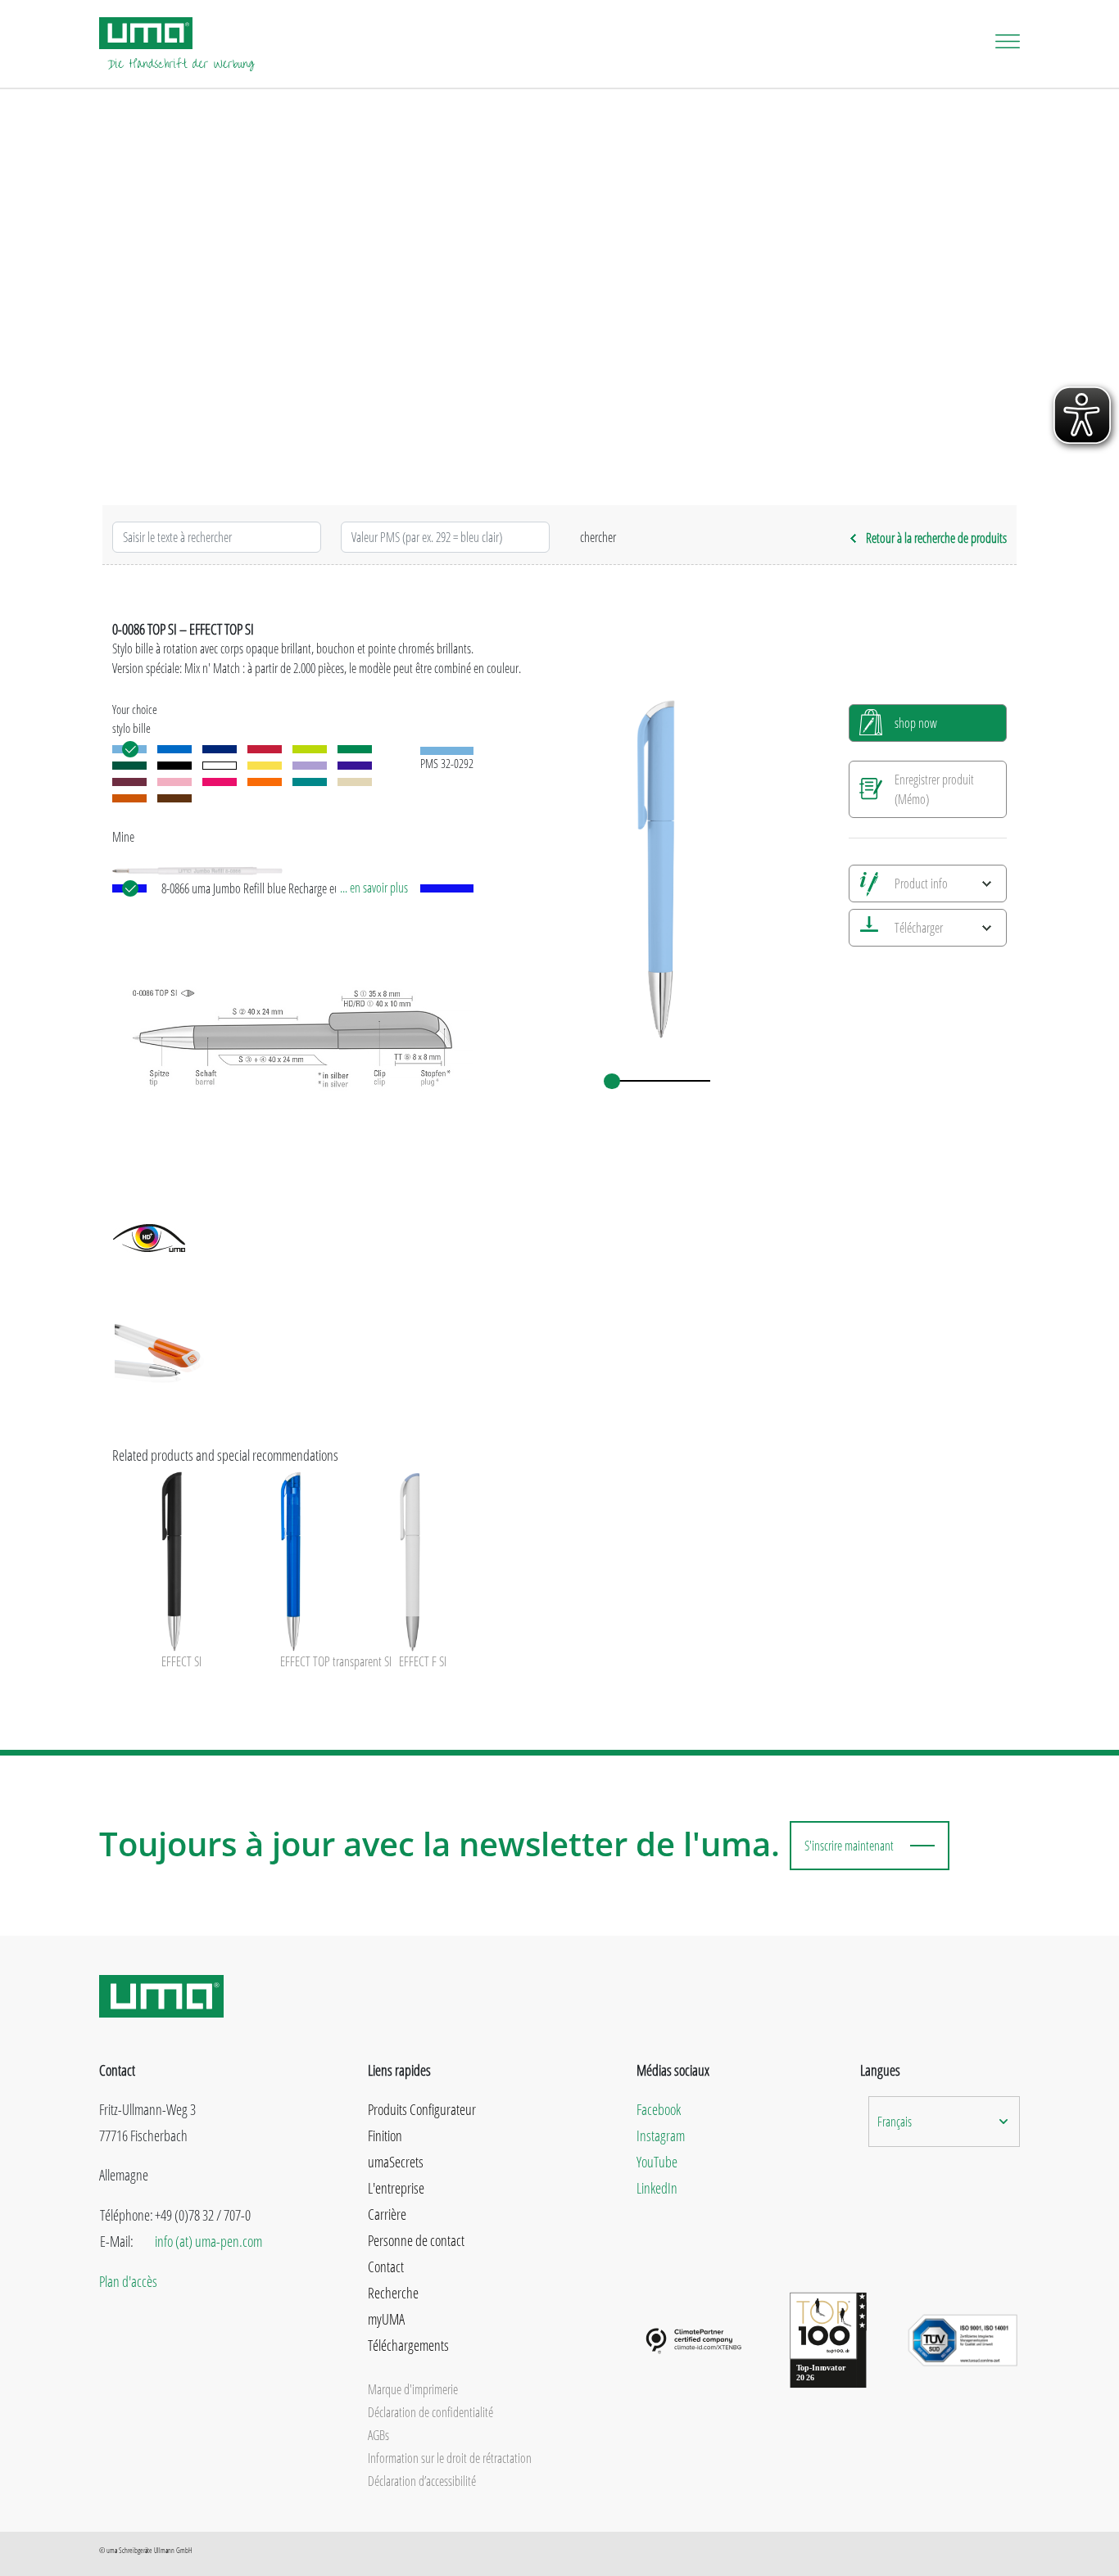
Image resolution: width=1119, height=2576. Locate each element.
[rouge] (265, 749)
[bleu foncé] (220, 749)
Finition (385, 2135)
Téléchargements (408, 2345)
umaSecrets (396, 2162)
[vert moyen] (355, 749)
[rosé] (174, 782)
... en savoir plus (374, 888)
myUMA (386, 2319)
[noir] (174, 766)
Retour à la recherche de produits (936, 538)
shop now (916, 723)
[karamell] (129, 798)
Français (895, 2122)
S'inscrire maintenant (849, 1846)
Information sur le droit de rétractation (450, 2458)
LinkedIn (657, 2188)
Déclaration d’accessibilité (422, 2481)
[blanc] (220, 766)
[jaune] (265, 766)
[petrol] (310, 782)
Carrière (387, 2214)
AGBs (378, 2435)
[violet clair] (310, 766)
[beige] (355, 782)
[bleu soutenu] (174, 749)
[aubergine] (129, 782)
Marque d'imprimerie (413, 2389)
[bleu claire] (129, 749)
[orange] (265, 782)
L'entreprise (396, 2188)
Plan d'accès (128, 2281)
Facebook (659, 2109)
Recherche (393, 2293)
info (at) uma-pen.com (208, 2241)
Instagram (661, 2135)
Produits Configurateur (422, 2109)
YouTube (657, 2162)
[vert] (129, 766)
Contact (386, 2266)
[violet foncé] (355, 766)
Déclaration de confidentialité (430, 2412)
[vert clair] (310, 749)
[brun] (174, 798)
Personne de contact (416, 2240)
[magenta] (220, 782)
